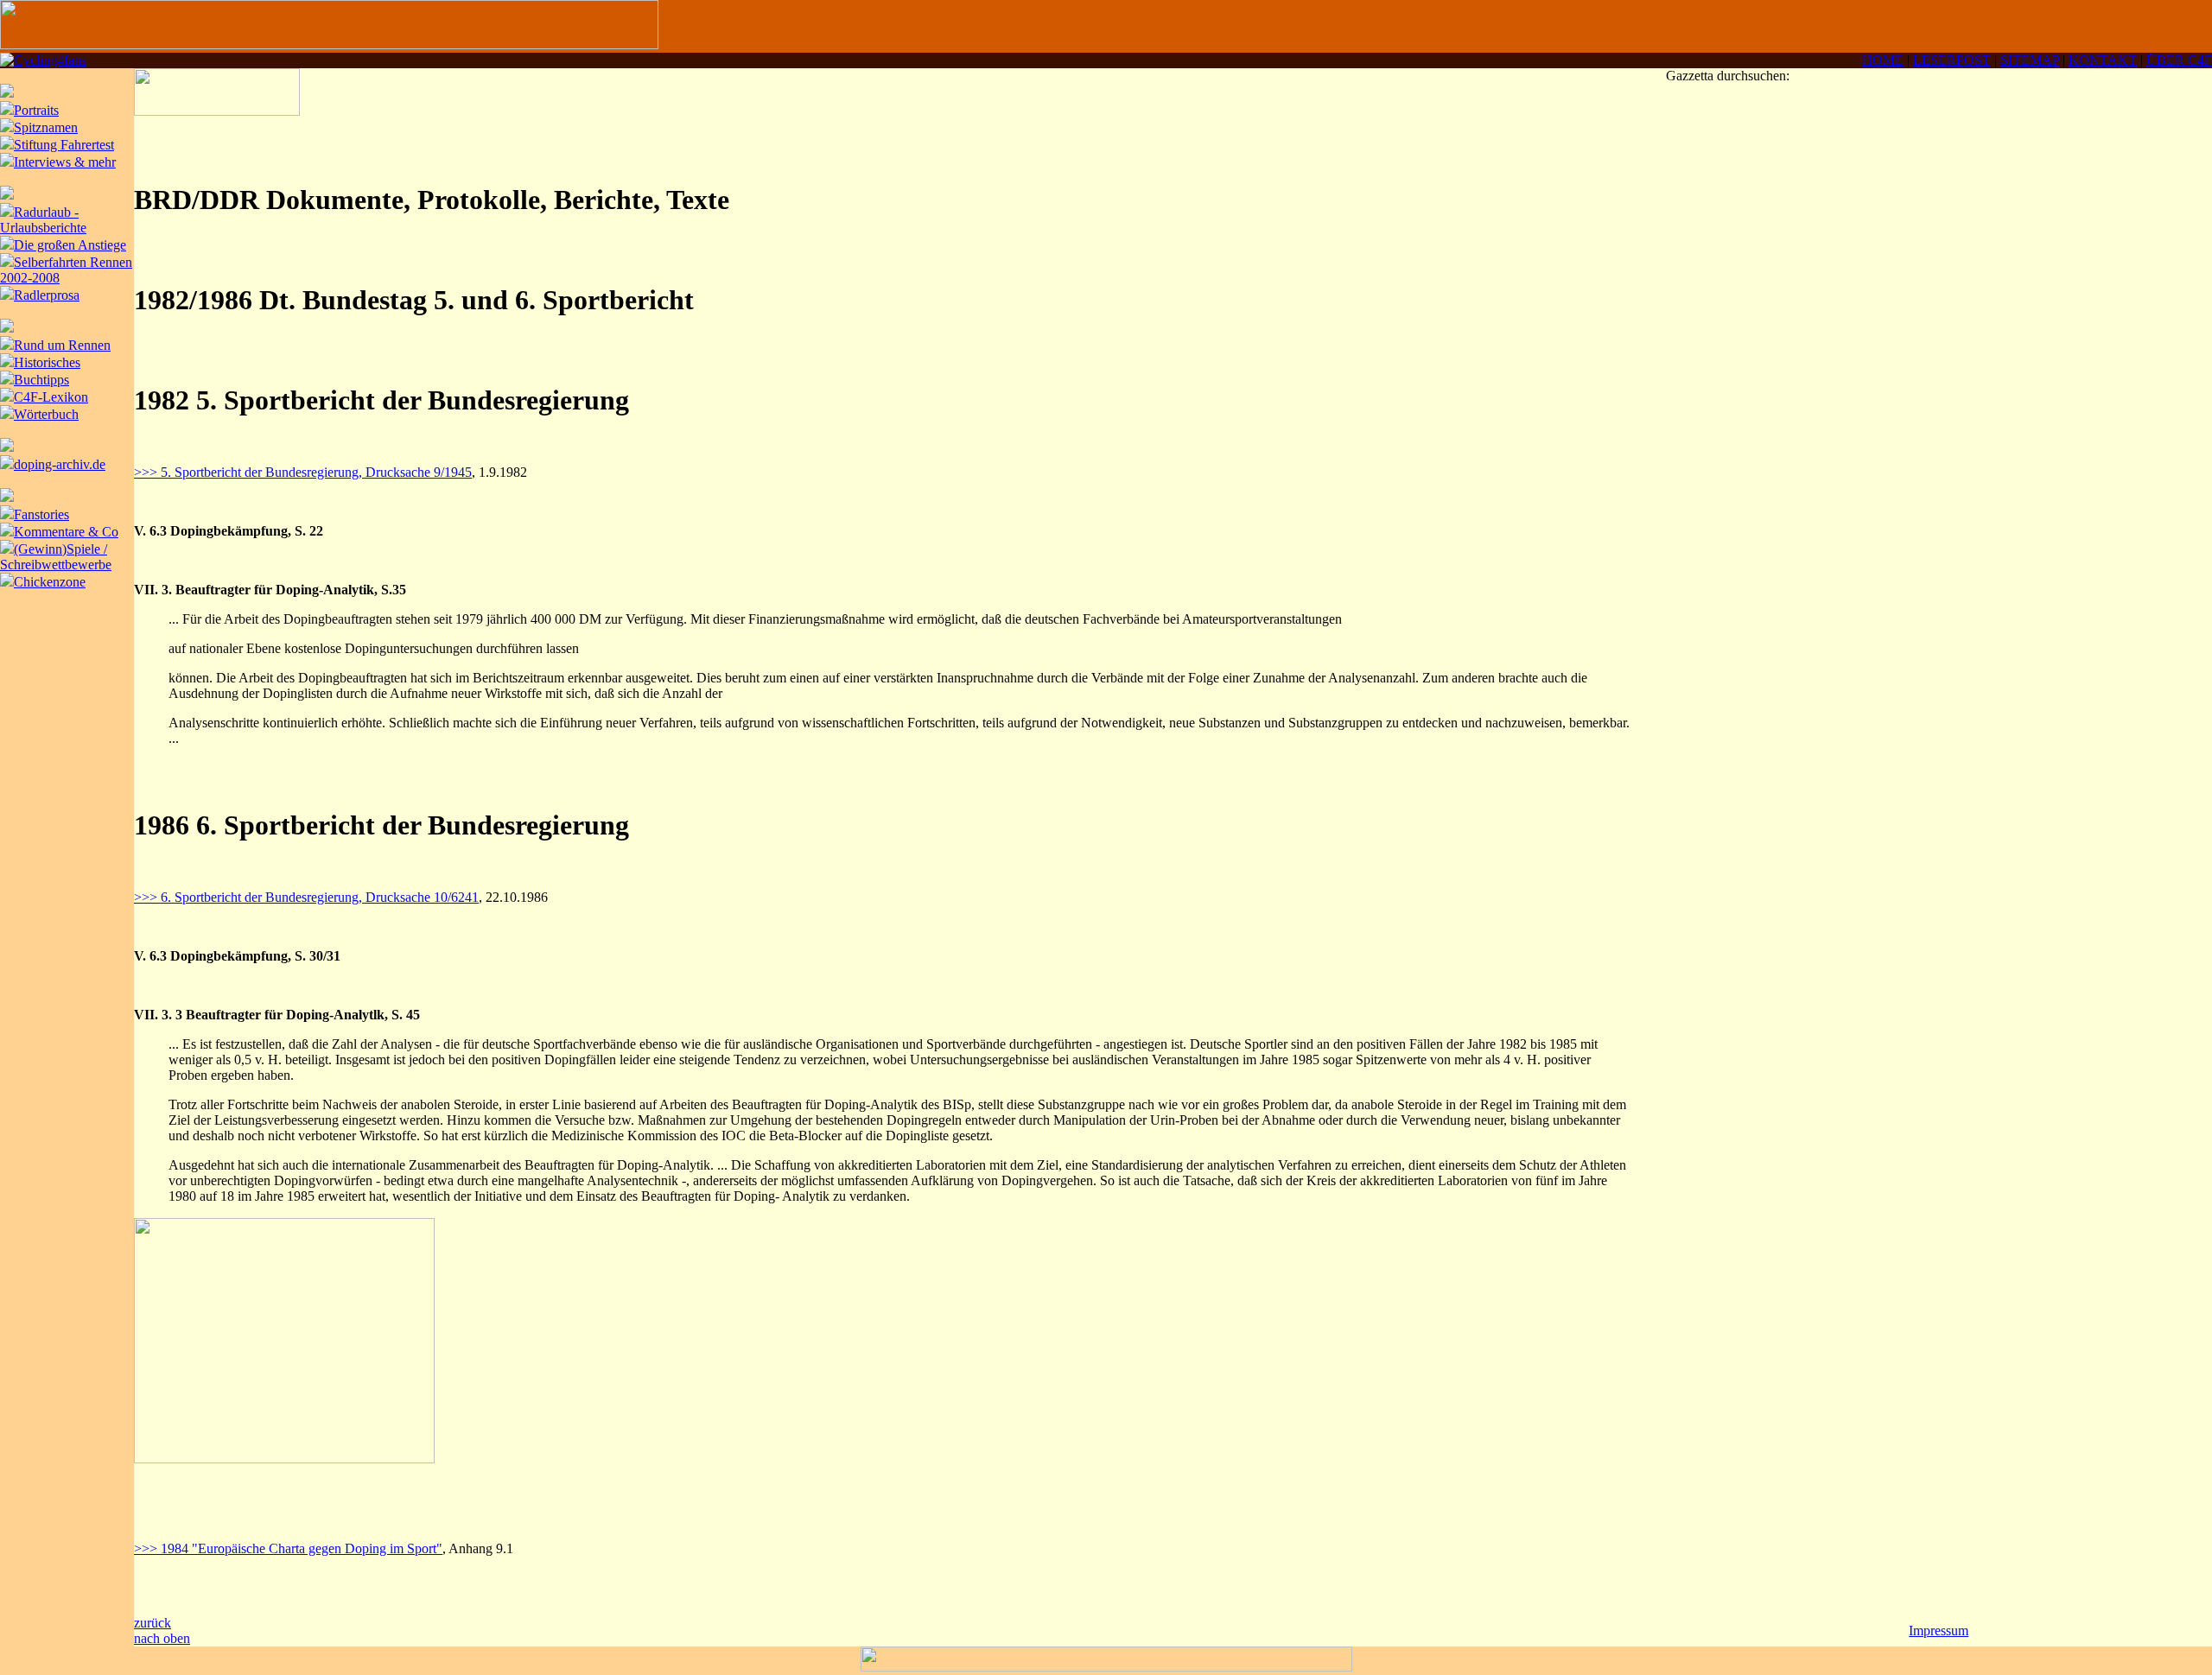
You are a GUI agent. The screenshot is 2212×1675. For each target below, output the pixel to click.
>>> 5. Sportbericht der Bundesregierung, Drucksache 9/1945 (303, 472)
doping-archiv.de (60, 464)
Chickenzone (50, 582)
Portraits (36, 110)
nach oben (162, 1638)
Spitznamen (46, 127)
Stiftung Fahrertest (64, 145)
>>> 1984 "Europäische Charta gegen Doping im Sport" (288, 1548)
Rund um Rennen (62, 345)
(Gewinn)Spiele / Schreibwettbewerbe (56, 557)
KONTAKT (2103, 60)
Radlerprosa (47, 295)
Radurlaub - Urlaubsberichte (43, 220)
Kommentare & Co (66, 532)
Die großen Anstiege (70, 245)
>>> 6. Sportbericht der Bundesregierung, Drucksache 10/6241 (306, 897)
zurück (153, 1623)
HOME (1883, 60)
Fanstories (41, 514)
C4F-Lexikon (51, 397)
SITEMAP (2030, 60)
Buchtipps (41, 380)
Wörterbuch (46, 414)
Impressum (1939, 1631)
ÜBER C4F (2179, 60)
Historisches (47, 362)
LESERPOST (1952, 60)
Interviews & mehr (65, 162)
